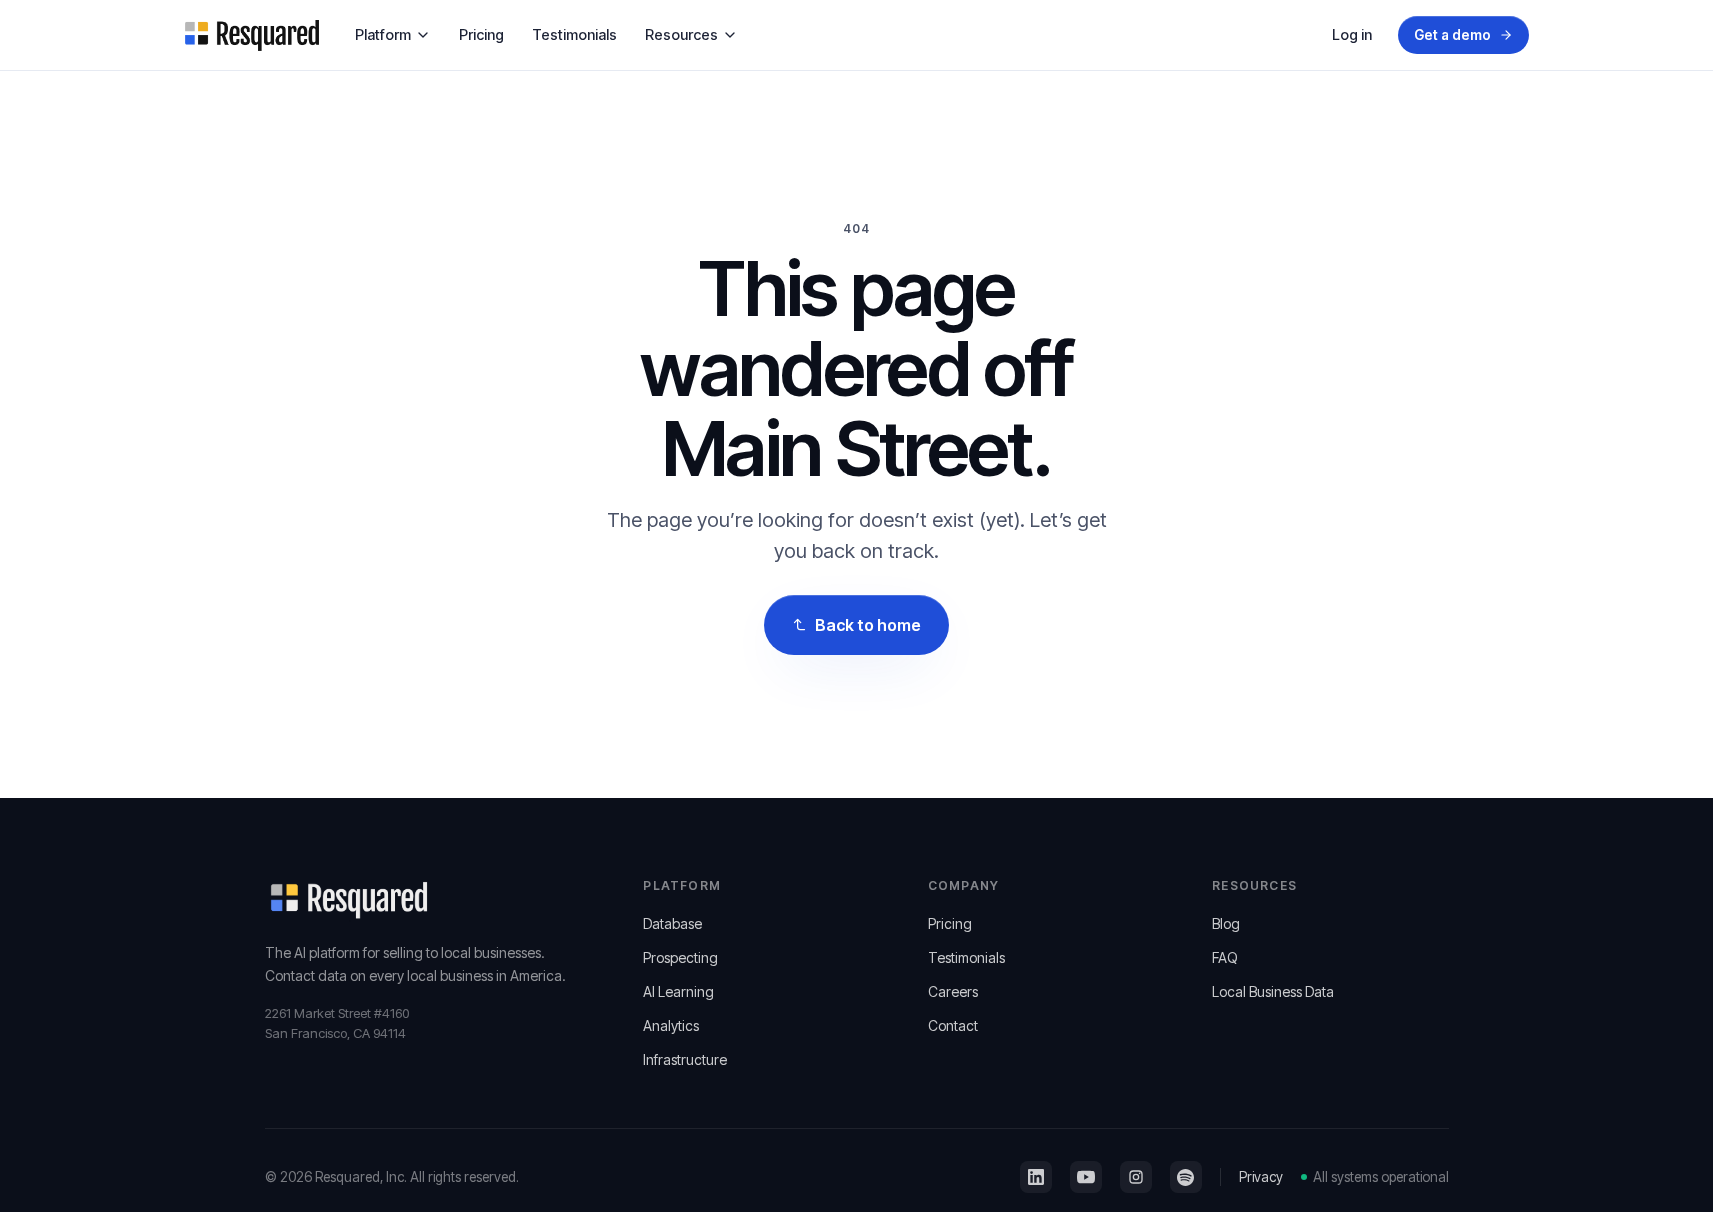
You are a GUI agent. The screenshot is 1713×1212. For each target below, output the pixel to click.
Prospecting (680, 957)
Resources (681, 34)
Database (672, 923)
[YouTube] (1086, 1177)
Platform (383, 34)
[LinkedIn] (1036, 1177)
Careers (953, 991)
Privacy (1261, 1177)
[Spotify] (1186, 1177)
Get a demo (1452, 35)
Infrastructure (685, 1059)
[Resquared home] (252, 35)
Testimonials (574, 34)
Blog (1226, 923)
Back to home (867, 625)
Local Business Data (1273, 991)
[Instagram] (1136, 1177)
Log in (1352, 34)
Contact (953, 1025)
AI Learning (678, 991)
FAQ (1225, 957)
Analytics (671, 1025)
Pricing (481, 34)
